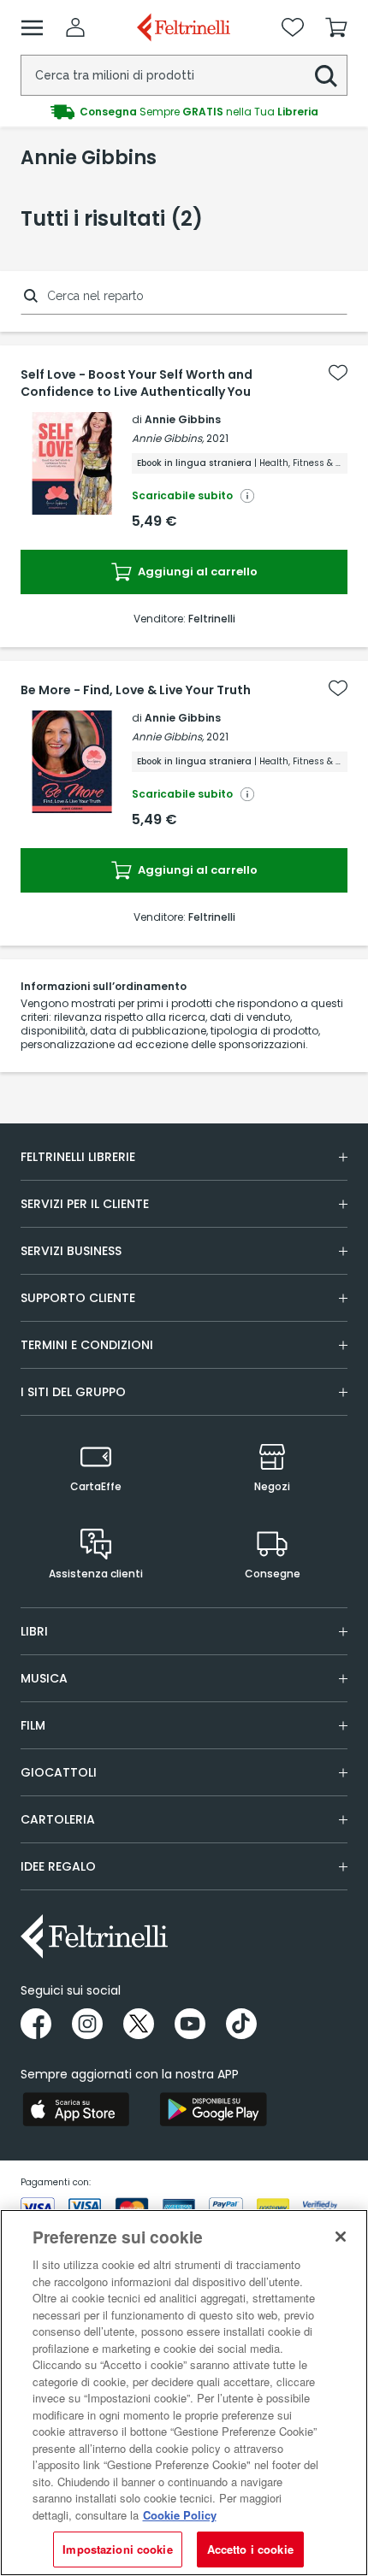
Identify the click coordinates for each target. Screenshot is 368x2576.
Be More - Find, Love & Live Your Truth (136, 690)
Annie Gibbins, (168, 438)
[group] (184, 112)
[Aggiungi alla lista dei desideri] (338, 373)
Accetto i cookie (250, 2549)
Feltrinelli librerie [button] (78, 1157)
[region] (184, 2393)
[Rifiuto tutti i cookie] (341, 2237)
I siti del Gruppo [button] (73, 1392)
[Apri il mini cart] (336, 27)
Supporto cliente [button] (78, 1298)
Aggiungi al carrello (196, 572)
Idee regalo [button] (58, 1866)
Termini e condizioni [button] (87, 1345)
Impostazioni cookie (117, 2549)
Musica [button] (44, 1678)
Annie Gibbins (183, 419)
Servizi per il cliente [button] (85, 1204)
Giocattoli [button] (59, 1772)
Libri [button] (34, 1631)
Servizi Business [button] (71, 1251)
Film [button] (33, 1725)
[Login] (75, 27)
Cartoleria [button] (58, 1819)
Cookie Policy (180, 2515)
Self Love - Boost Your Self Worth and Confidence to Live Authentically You (137, 383)
